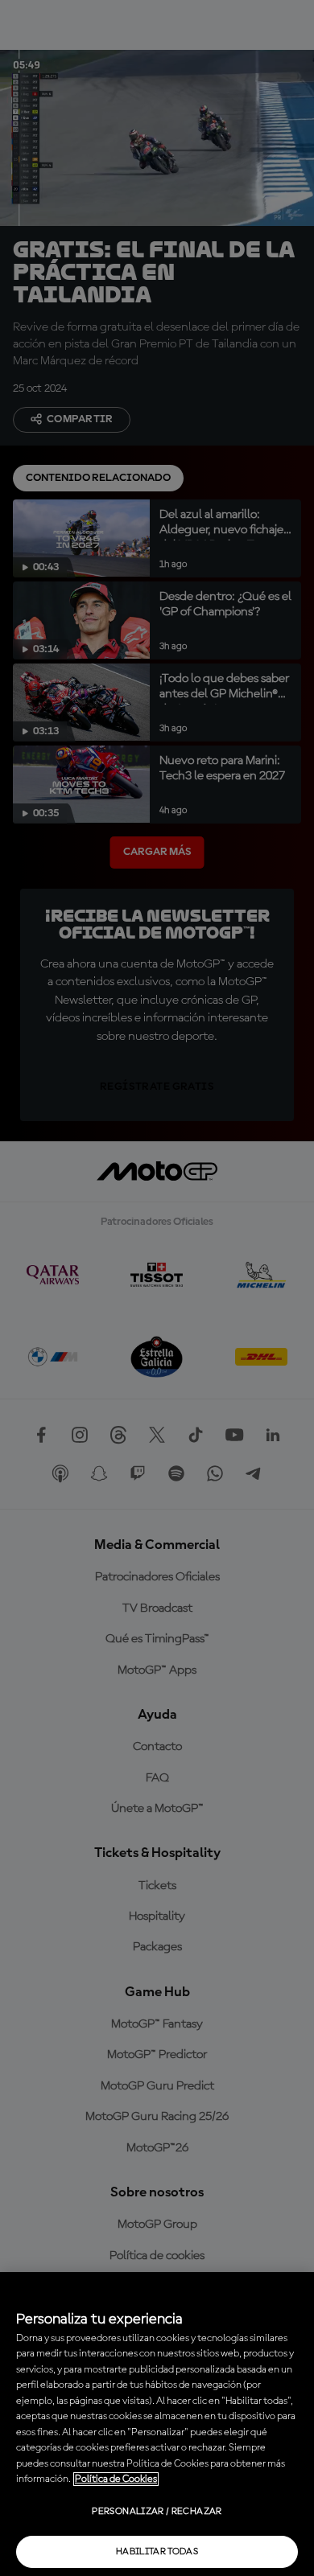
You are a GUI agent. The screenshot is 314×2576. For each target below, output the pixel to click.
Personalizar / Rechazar (157, 2512)
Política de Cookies (116, 2479)
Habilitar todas (157, 2552)
